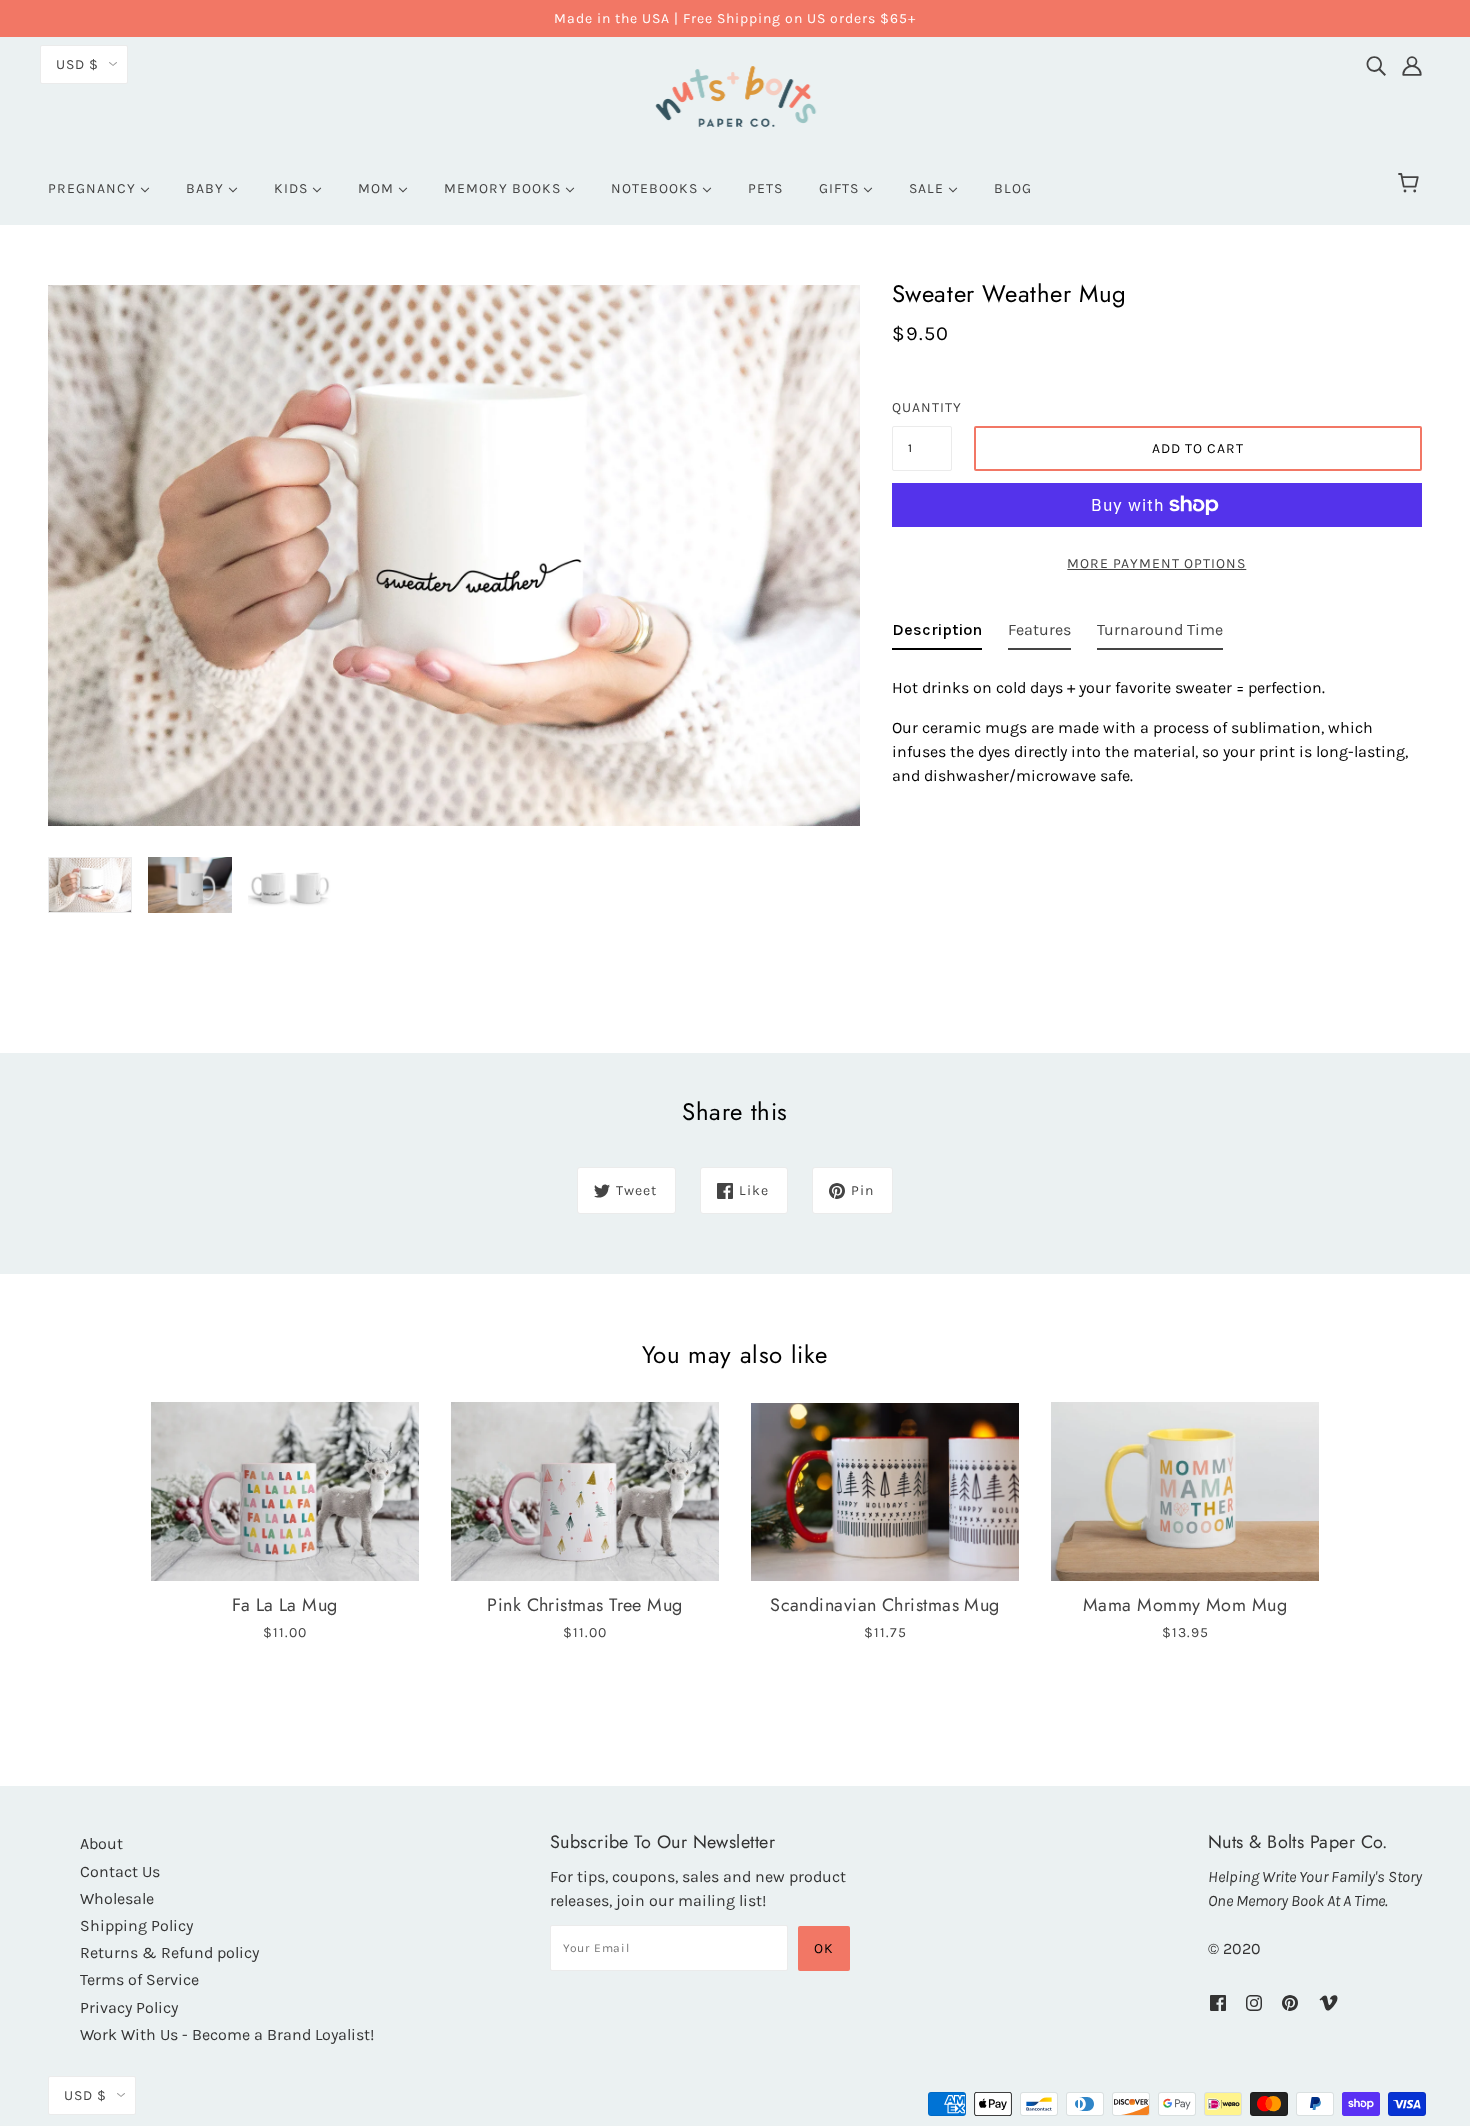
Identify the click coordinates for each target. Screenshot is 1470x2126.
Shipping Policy (136, 1925)
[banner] (735, 93)
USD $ (77, 64)
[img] (1376, 61)
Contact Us (120, 1871)
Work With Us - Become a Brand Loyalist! (227, 2034)
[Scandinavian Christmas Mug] (885, 1491)
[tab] (937, 634)
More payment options (1156, 563)
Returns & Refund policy (169, 1952)
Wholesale (117, 1898)
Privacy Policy (129, 2007)
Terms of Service (139, 1979)
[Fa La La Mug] (285, 1491)
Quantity (922, 407)
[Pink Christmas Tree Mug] (585, 1491)
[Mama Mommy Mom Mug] (1185, 1491)
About (101, 1843)
